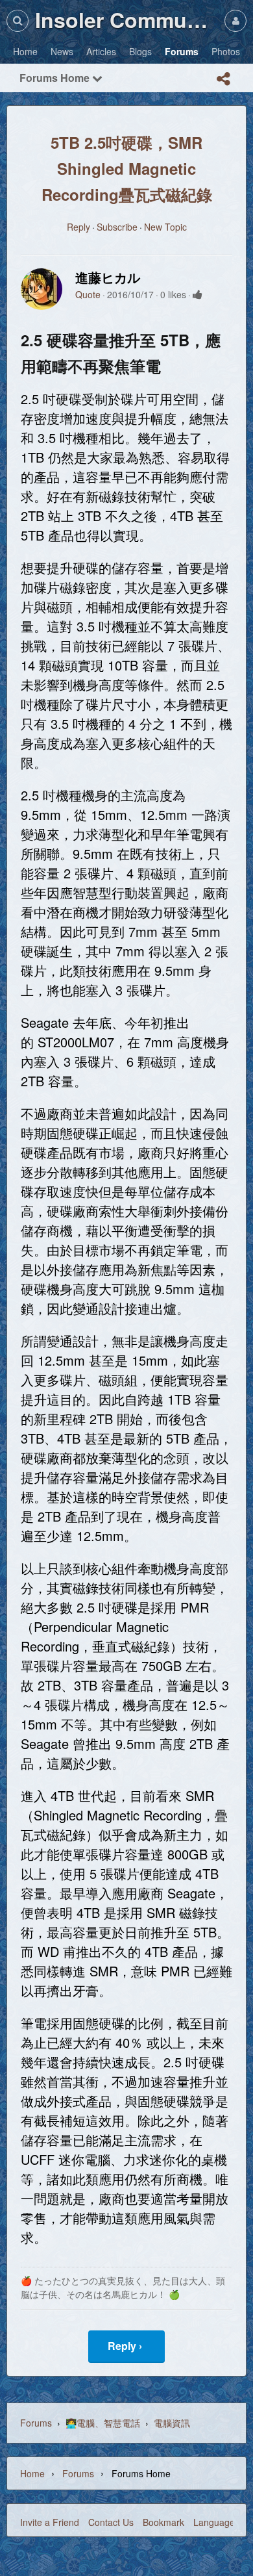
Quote (88, 294)
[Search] (18, 20)
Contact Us (111, 2522)
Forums (36, 2423)
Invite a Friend (50, 2522)
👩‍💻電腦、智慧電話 (103, 2423)
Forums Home (56, 78)
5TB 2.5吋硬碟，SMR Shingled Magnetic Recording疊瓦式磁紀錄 (127, 168)
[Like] (198, 294)
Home (32, 2473)
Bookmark (163, 2522)
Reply (78, 227)
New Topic (165, 227)
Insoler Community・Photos (126, 19)
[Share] (223, 79)
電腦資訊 (172, 2423)
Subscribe (117, 227)
